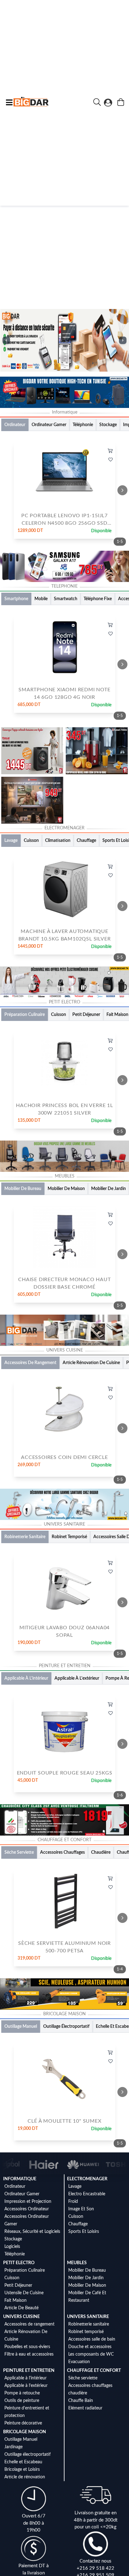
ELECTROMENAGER (87, 2179)
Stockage (13, 2239)
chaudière (78, 2393)
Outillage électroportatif (28, 2455)
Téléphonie (15, 2254)
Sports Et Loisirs (84, 2232)
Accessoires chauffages (90, 2386)
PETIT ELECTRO (19, 2263)
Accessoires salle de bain (92, 2339)
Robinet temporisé (86, 2332)
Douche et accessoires (90, 2347)
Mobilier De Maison (87, 2285)
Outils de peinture (22, 2401)
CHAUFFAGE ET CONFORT (94, 2371)
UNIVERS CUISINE (21, 2317)
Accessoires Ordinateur (27, 2209)
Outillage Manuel (21, 2439)
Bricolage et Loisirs (22, 2470)
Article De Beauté (21, 2308)
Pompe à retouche (22, 2393)
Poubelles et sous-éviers (27, 2347)
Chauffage (78, 2224)
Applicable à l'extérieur (26, 2386)
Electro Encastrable (87, 2194)
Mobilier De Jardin (86, 2278)
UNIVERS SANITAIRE (88, 2317)
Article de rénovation (25, 2477)
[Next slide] (122, 490)
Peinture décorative (23, 2423)
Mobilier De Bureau (87, 2270)
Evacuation (79, 2362)
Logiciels (12, 2247)
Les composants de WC (91, 2354)
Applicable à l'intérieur (26, 2378)
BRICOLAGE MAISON (25, 2432)
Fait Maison (15, 2300)
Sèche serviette (83, 2378)
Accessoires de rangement (29, 2324)
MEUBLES (77, 2263)
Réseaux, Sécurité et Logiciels (32, 2232)
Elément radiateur (85, 2408)
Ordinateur (15, 2187)
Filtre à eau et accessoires (29, 2354)
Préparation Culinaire (25, 2270)
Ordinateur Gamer (22, 2194)
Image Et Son (81, 2209)
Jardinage (13, 2447)
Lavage (75, 2187)
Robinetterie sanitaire (89, 2324)
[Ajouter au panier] (110, 451)
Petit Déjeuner (18, 2285)
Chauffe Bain (81, 2401)
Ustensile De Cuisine (24, 2293)
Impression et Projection (28, 2202)
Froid (73, 2202)
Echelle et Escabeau (23, 2462)
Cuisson (76, 2217)
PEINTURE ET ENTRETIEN (29, 2371)
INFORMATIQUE (20, 2179)
